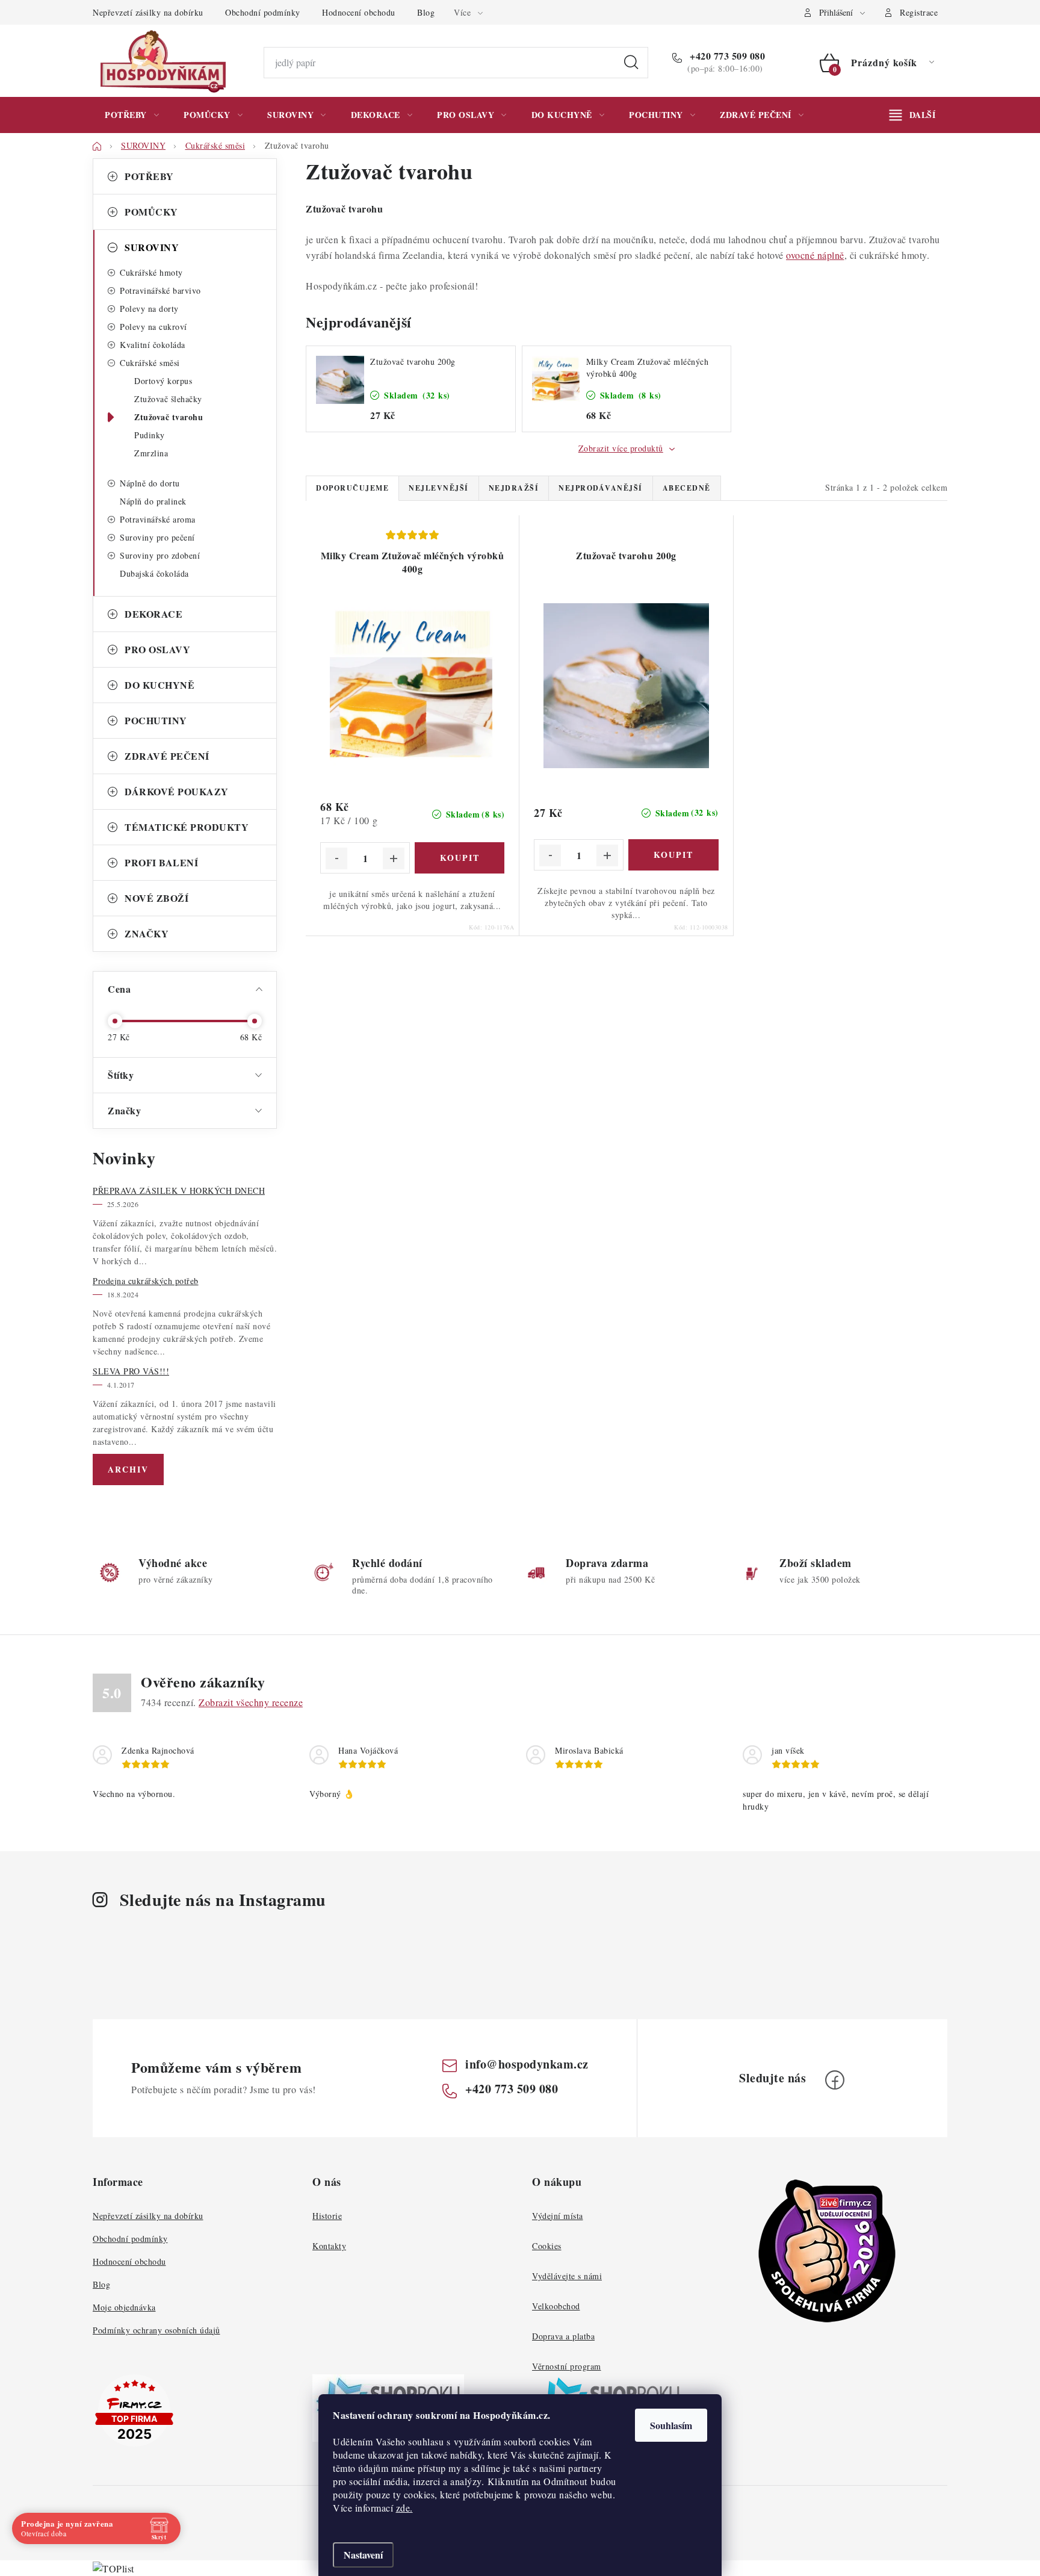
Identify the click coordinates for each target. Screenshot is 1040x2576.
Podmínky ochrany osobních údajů (156, 2330)
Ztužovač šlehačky (168, 399)
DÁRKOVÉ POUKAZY (177, 791)
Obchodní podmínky (263, 12)
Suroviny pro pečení (157, 537)
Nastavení (363, 2555)
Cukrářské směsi (150, 363)
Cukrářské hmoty (151, 272)
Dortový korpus (163, 381)
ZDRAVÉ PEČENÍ (167, 756)
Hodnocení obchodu (359, 12)
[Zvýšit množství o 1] (394, 858)
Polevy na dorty (149, 309)
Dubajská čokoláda (154, 573)
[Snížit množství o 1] (336, 858)
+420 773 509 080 (726, 56)
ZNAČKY (147, 933)
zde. (404, 2508)
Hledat (631, 63)
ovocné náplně (815, 255)
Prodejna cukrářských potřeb (146, 1281)
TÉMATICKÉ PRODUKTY (187, 827)
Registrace (919, 12)
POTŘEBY (149, 176)
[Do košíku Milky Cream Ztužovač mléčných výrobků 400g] (460, 858)
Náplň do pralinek (153, 501)
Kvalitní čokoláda (153, 345)
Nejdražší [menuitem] (514, 488)
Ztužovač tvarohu (169, 417)
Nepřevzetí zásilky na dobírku (148, 12)
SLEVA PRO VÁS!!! (131, 1371)
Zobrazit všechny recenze (251, 1702)
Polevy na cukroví (153, 327)
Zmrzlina (151, 453)
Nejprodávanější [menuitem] (601, 488)
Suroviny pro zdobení (160, 555)
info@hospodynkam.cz (527, 2064)
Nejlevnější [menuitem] (439, 488)
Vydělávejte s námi (567, 2276)
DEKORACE (153, 614)
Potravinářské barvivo (160, 290)
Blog (426, 12)
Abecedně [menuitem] (687, 488)
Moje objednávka (124, 2307)
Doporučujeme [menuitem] (352, 488)
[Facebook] (835, 2080)
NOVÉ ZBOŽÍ (156, 898)
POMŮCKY (151, 212)
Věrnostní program (567, 2366)
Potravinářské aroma (158, 519)
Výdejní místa (558, 2216)
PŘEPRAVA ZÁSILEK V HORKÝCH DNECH (179, 1190)
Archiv (128, 1469)
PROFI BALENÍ (161, 862)
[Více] (912, 115)
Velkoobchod (556, 2306)
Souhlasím (671, 2425)
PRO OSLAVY (157, 649)
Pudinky (150, 435)
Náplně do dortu (150, 483)
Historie (327, 2216)
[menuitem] (132, 115)
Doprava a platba (563, 2336)
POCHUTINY (156, 720)
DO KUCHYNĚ (159, 685)
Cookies (547, 2246)
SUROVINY (152, 247)
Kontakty (329, 2246)
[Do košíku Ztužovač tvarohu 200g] (673, 855)
